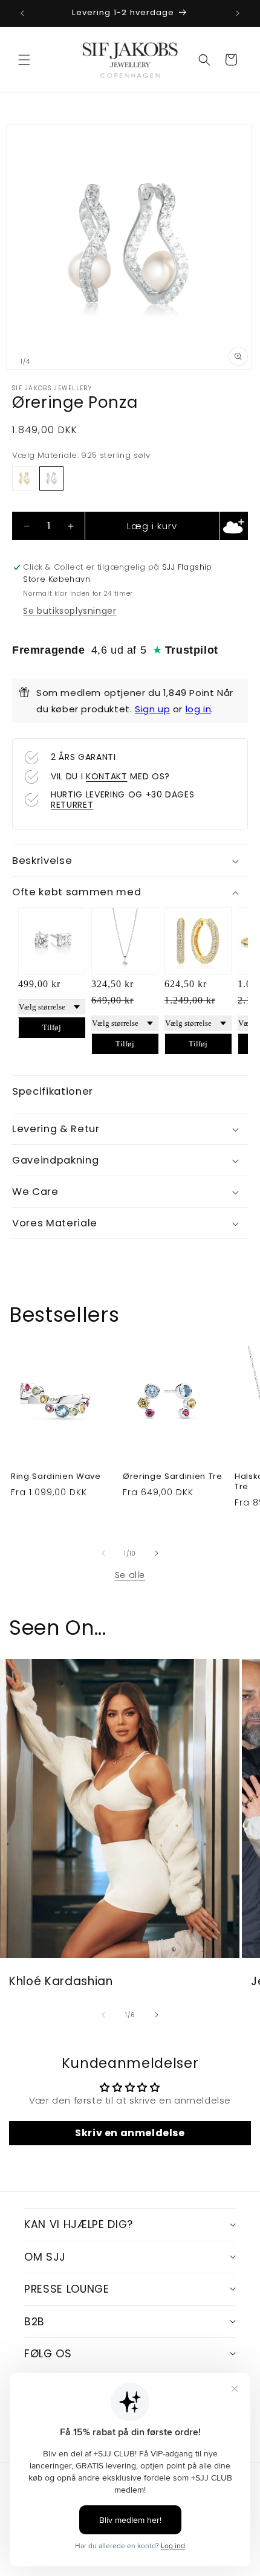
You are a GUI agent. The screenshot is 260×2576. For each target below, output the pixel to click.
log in (199, 709)
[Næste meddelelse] (238, 13)
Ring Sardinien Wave (56, 1477)
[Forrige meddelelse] (22, 13)
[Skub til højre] (157, 1553)
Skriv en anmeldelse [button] (130, 2133)
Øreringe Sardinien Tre (173, 1477)
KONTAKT (107, 776)
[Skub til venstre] (103, 1553)
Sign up (152, 709)
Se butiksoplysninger (70, 611)
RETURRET (72, 805)
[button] (24, 60)
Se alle (130, 1575)
